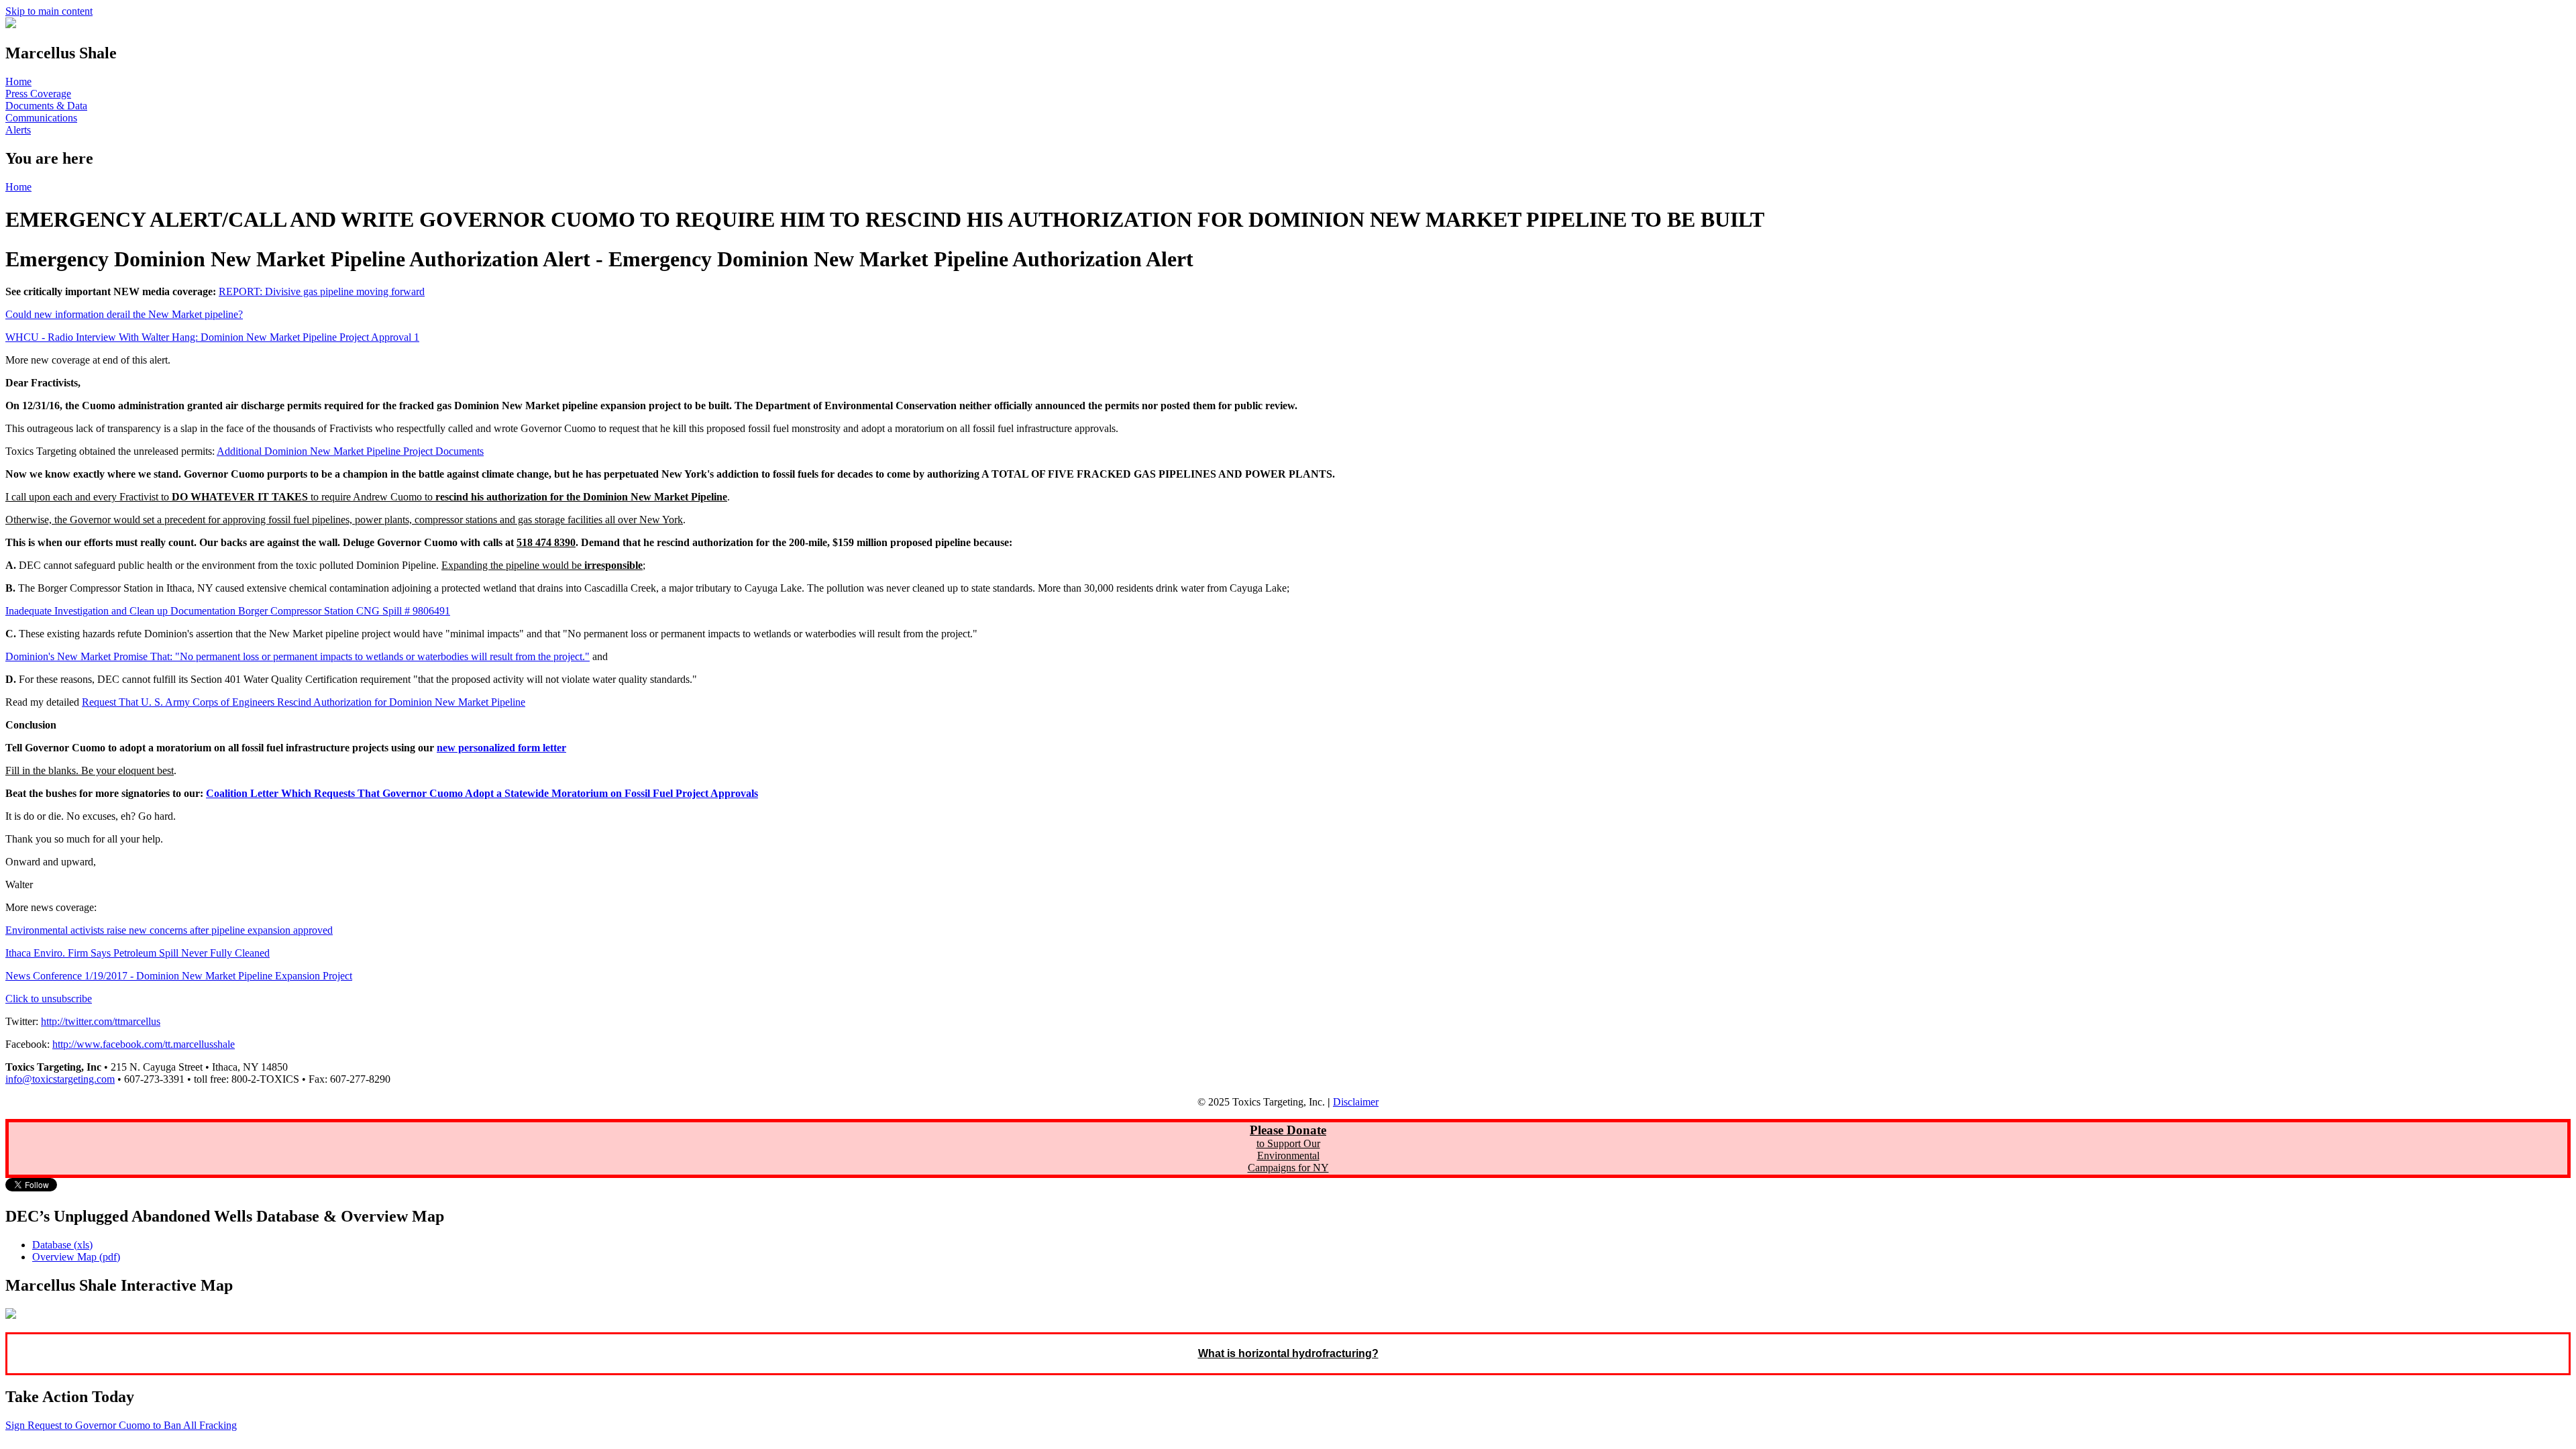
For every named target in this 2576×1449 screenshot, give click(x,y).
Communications (41, 118)
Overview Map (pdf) (76, 1257)
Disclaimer (1356, 1102)
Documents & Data (46, 106)
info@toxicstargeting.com (60, 1079)
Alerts (18, 130)
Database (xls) (62, 1245)
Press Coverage (38, 94)
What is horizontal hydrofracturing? (1288, 1353)
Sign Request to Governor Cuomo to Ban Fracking (121, 1425)
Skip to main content (49, 11)
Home (18, 82)
